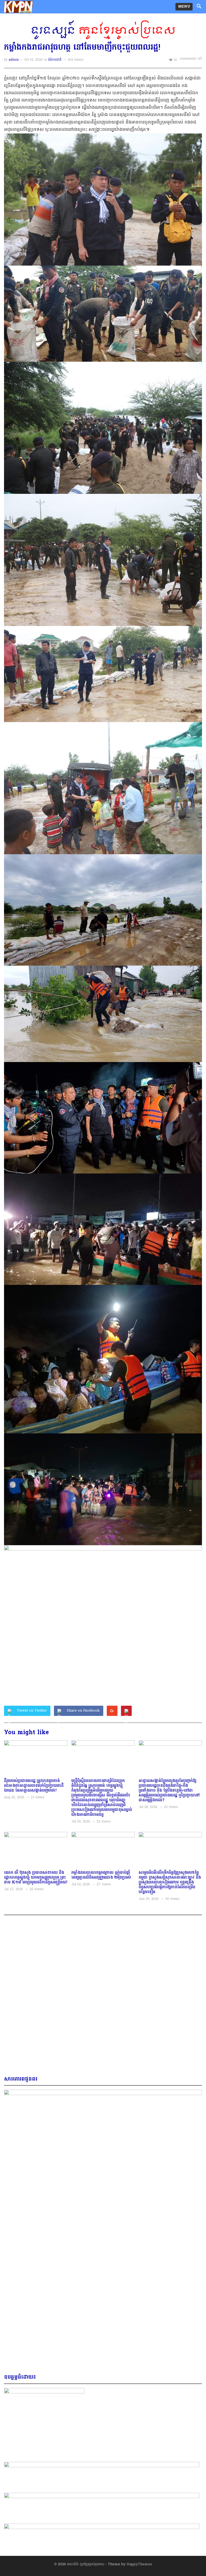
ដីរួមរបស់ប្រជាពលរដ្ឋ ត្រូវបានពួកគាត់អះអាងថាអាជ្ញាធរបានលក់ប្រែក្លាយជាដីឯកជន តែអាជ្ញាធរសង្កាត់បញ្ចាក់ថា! (34, 1786)
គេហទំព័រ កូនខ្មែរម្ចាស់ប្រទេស (86, 2564)
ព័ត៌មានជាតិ (55, 60)
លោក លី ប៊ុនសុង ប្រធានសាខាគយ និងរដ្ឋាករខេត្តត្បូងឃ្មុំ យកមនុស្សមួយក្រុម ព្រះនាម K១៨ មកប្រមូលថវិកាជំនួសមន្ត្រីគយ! (36, 1878)
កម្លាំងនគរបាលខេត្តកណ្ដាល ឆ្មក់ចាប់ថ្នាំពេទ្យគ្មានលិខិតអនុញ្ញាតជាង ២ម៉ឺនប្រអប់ (101, 1875)
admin (14, 60)
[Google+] (112, 1711)
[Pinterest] (126, 1711)
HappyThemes (139, 2564)
